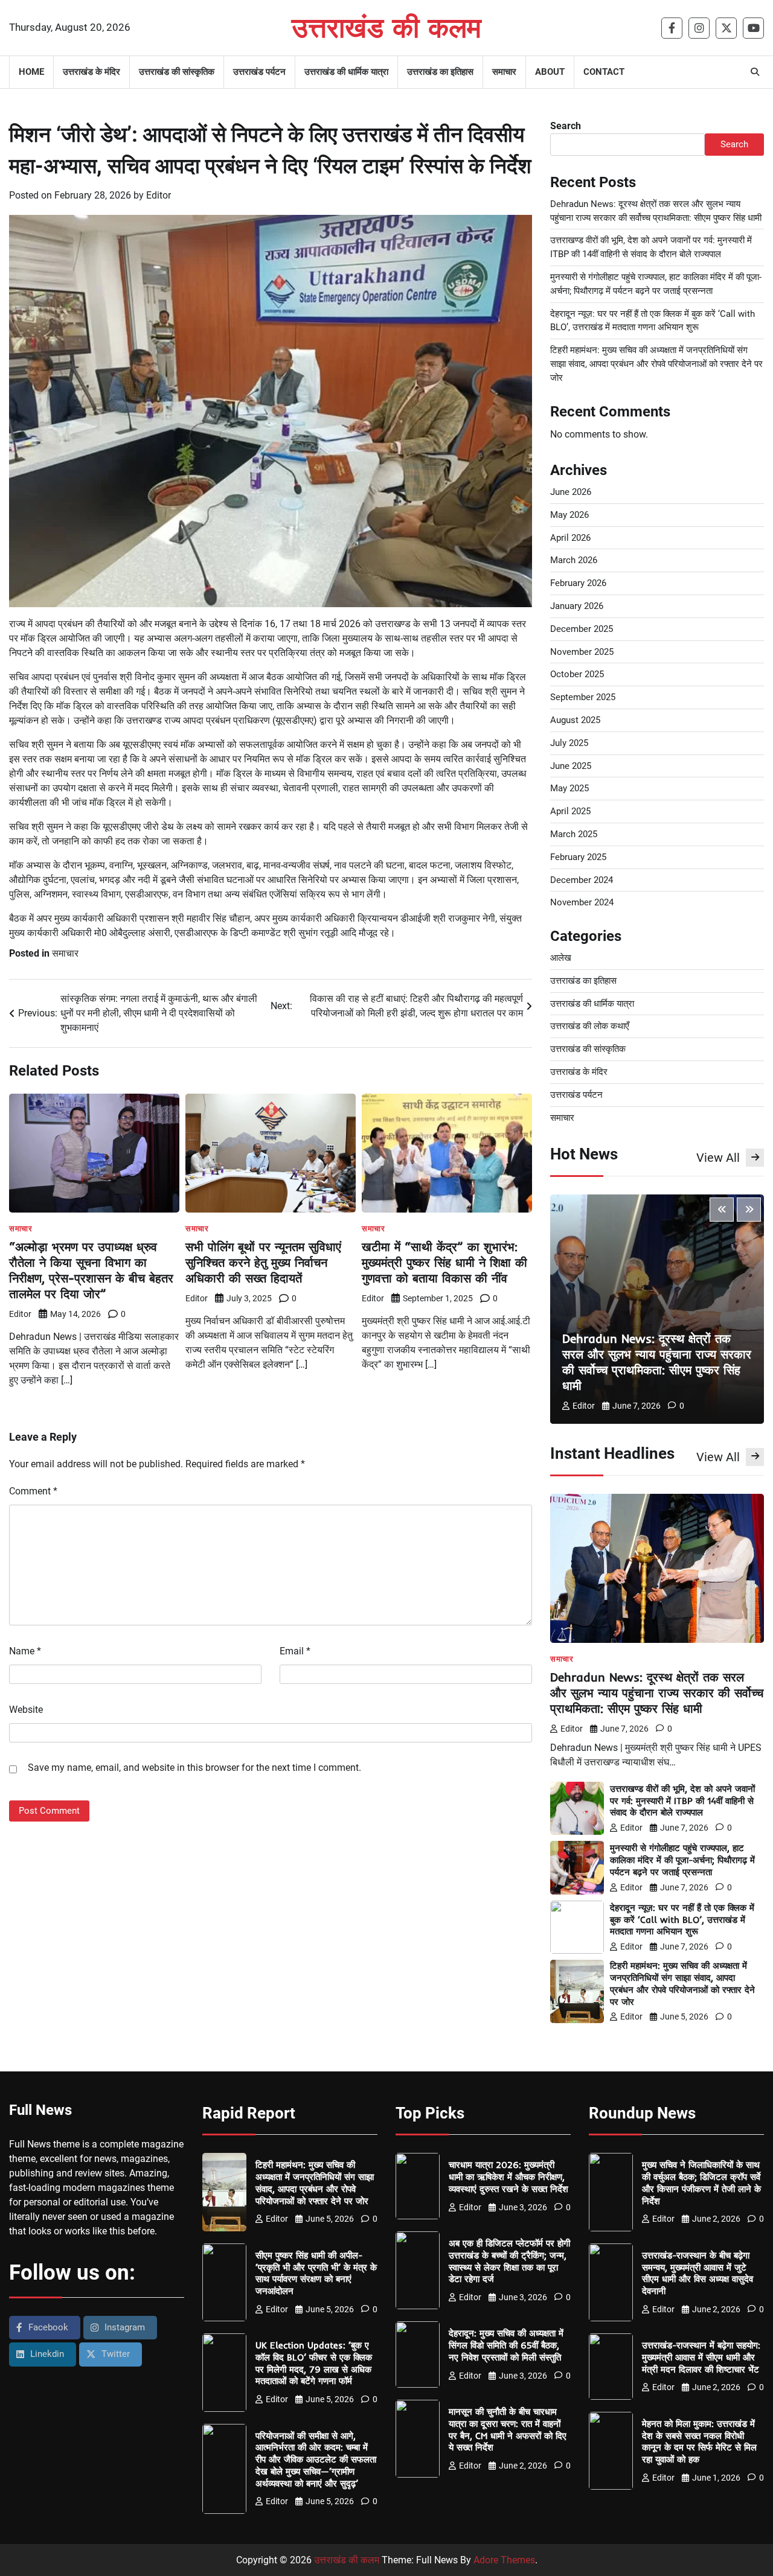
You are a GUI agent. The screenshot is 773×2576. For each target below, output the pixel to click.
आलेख (561, 958)
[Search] (755, 72)
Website (26, 1710)
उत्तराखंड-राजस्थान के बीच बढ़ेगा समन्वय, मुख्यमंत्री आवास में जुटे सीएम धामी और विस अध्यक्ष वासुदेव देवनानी (698, 2273)
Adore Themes (504, 2560)
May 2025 (569, 788)
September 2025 (583, 697)
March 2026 (574, 560)
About (550, 72)
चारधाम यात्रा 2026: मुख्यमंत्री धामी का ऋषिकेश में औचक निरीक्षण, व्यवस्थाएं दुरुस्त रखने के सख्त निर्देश (508, 2177)
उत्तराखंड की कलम (386, 27)
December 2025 (582, 629)
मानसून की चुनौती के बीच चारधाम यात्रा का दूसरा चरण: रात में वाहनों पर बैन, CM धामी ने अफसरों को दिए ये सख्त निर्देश (508, 2429)
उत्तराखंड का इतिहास (440, 72)
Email (295, 1651)
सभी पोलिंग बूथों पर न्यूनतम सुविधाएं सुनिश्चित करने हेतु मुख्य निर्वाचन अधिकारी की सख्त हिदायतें (263, 1262)
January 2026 (577, 606)
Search (566, 126)
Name (25, 1651)
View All (718, 1158)
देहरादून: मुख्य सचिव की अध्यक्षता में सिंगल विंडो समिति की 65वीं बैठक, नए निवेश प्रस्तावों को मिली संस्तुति (506, 2345)
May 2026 (569, 515)
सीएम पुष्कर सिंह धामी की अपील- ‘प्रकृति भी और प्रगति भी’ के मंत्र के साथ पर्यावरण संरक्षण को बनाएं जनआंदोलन (316, 2273)
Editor (159, 195)
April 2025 (570, 811)
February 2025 (578, 857)
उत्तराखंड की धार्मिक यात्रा (346, 72)
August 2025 (575, 720)
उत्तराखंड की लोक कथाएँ (590, 1026)
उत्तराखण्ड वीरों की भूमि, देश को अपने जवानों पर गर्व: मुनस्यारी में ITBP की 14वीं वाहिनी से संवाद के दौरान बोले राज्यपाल (682, 1801)
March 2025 (574, 834)
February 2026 (578, 583)
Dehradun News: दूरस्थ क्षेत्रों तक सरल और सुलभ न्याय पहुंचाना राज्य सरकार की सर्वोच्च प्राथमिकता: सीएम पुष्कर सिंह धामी (657, 1362)
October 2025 (577, 674)
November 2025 (582, 652)
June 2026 (571, 492)
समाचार (504, 72)
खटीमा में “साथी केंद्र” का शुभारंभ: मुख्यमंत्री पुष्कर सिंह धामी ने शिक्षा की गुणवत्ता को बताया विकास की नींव (444, 1262)
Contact (604, 72)
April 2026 (570, 538)
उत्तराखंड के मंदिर (91, 72)
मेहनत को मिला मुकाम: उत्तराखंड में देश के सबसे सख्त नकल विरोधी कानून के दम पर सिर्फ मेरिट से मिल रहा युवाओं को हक (699, 2441)
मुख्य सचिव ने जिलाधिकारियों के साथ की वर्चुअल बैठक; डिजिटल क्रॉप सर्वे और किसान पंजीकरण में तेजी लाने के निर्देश (701, 2182)
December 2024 (582, 880)
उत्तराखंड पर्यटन (259, 72)
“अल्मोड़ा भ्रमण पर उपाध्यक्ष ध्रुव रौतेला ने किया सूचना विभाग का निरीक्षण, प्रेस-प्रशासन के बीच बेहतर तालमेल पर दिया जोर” (91, 1270)
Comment (33, 1491)
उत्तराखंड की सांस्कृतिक (177, 72)
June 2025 (571, 766)
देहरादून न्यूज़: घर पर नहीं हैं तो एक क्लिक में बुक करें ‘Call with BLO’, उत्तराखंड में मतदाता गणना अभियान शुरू (682, 1920)
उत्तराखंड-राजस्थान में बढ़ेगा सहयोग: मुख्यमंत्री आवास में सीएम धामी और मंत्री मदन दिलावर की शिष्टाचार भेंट (701, 2357)
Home (31, 72)
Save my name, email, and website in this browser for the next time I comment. (194, 1768)
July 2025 (569, 743)
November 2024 (582, 902)
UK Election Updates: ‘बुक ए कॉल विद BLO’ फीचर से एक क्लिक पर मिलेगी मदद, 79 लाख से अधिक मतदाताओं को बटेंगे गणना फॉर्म (314, 2363)
